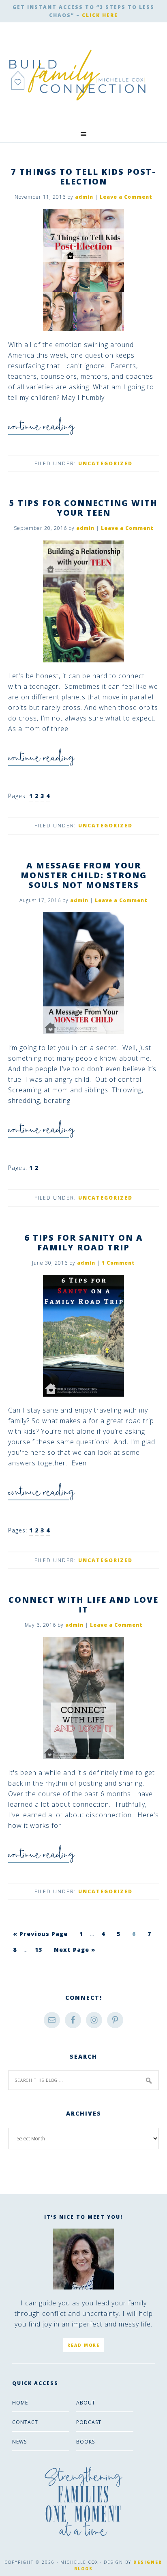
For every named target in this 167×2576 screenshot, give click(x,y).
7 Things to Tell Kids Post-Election (83, 177)
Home (20, 2403)
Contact (25, 2422)
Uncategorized (105, 463)
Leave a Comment (126, 197)
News (19, 2442)
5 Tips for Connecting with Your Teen (83, 508)
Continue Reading (41, 430)
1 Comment (118, 1263)
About (86, 2403)
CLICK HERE (100, 15)
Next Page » (75, 1950)
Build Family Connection (77, 75)
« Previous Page (40, 1934)
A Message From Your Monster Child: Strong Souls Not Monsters (84, 875)
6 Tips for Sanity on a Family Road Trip (84, 1242)
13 (39, 1950)
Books (86, 2442)
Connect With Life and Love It (83, 1605)
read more (83, 2345)
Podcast (89, 2422)
